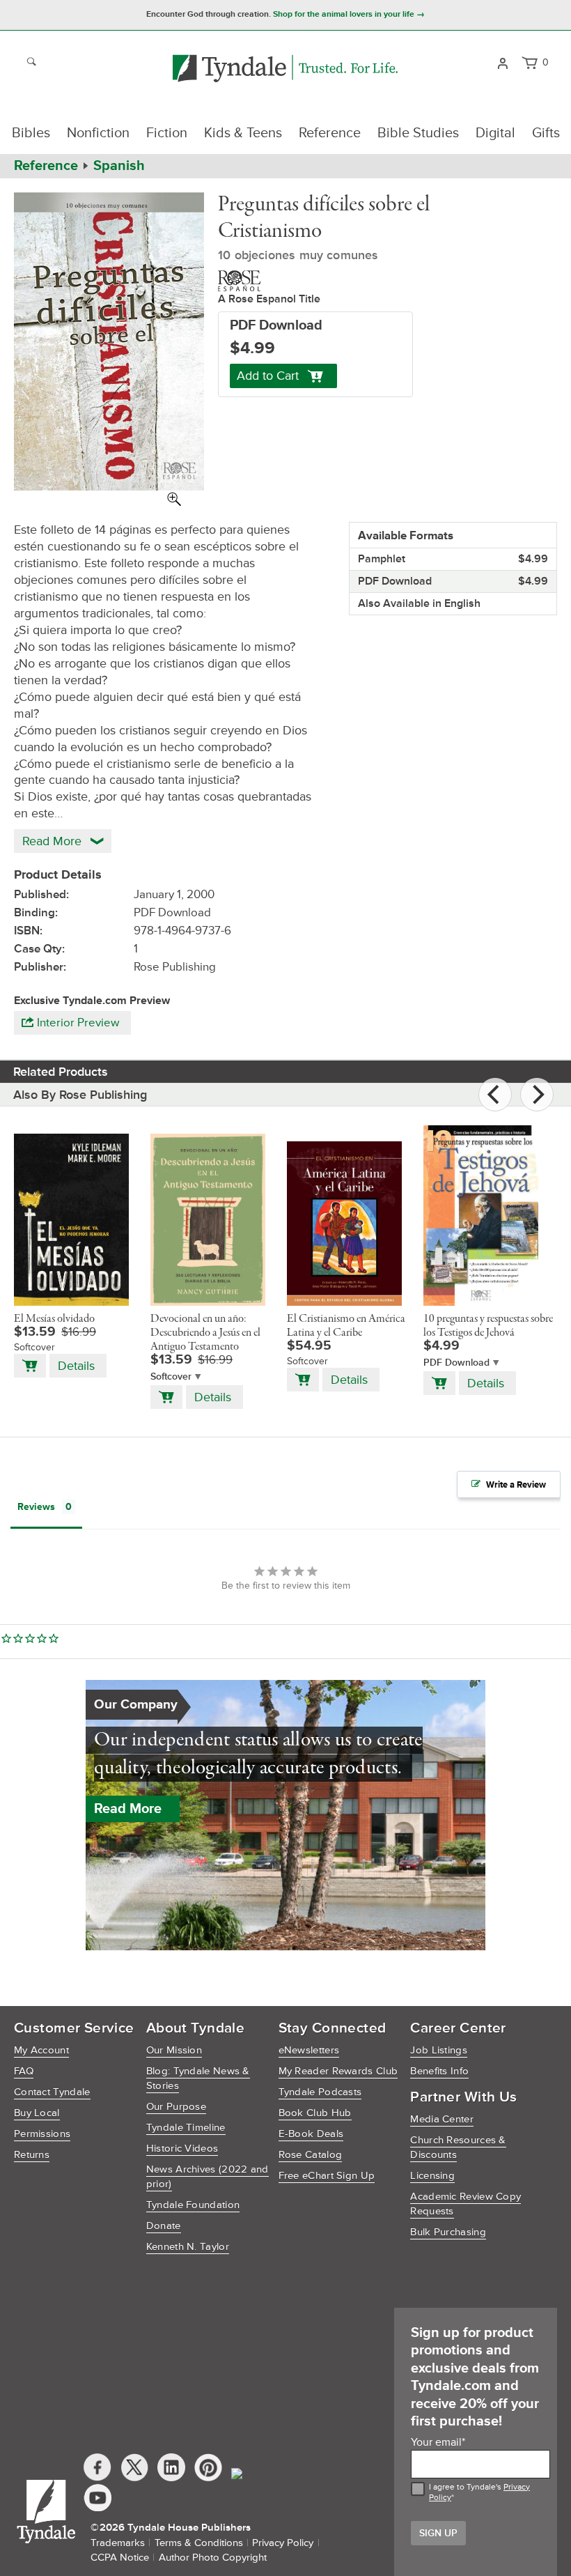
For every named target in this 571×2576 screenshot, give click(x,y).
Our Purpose (176, 2107)
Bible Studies (418, 133)
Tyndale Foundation (193, 2205)
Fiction (167, 133)
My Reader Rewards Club (338, 2071)
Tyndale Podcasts (320, 2092)
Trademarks (118, 2543)
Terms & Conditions (199, 2543)
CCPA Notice (120, 2558)
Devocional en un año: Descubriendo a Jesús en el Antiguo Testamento (205, 1333)
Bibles (31, 133)
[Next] (537, 1095)
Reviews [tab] (36, 1507)
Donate (164, 2226)
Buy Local (37, 2113)
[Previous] (495, 1095)
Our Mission (174, 2050)
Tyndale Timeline (186, 2128)
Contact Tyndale (52, 2092)
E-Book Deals (311, 2134)
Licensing (432, 2176)
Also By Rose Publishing (80, 1095)
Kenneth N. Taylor (188, 2247)
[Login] (502, 62)
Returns (32, 2155)
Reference (330, 133)
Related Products (61, 1072)
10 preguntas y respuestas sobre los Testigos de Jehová (488, 1326)
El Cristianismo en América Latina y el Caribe (346, 1326)
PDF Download (456, 1363)
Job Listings (439, 2050)
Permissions (42, 2134)
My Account (41, 2050)
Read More (128, 1809)
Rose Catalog (311, 2155)
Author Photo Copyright (213, 2558)
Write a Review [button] (516, 1485)
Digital (495, 133)
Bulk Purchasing (448, 2232)
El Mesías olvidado (54, 1319)
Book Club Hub (315, 2113)
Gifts (546, 133)
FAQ (24, 2071)
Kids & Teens (243, 133)
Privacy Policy (283, 2543)
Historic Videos (182, 2149)
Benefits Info (439, 2071)
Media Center (442, 2119)
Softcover (171, 1376)
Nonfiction (98, 133)
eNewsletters (309, 2050)
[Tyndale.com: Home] (285, 69)
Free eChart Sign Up (327, 2176)
